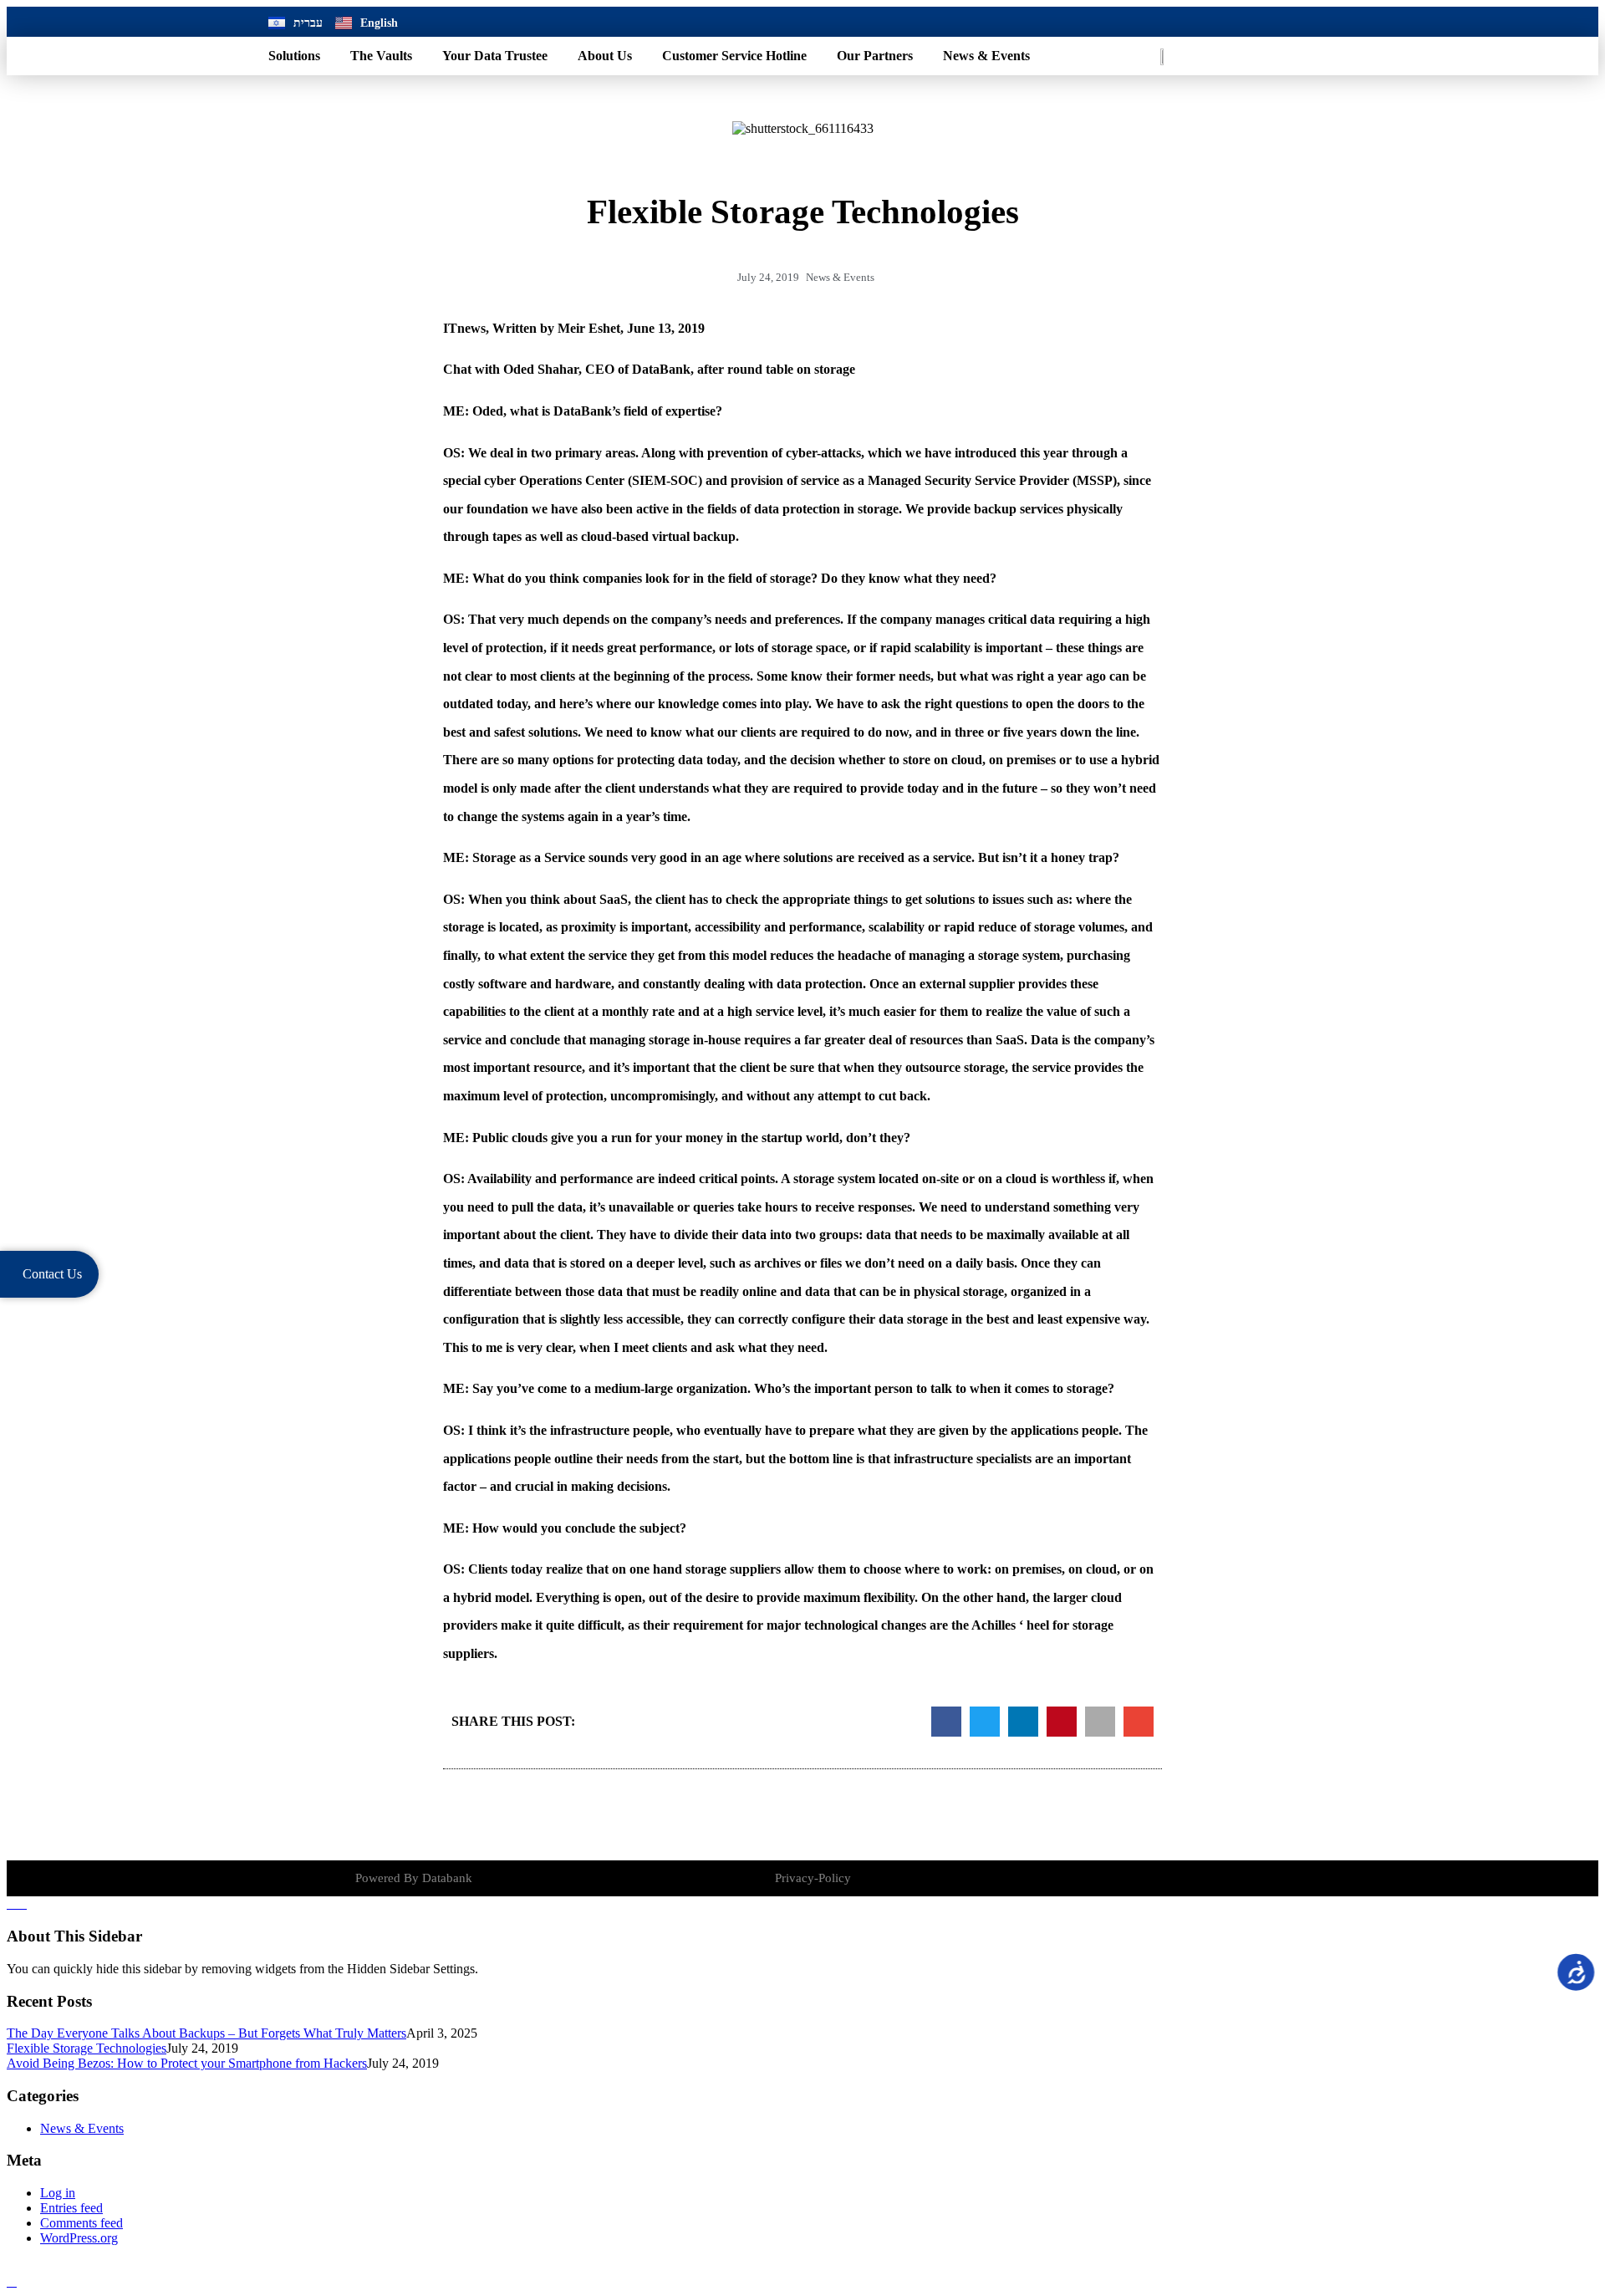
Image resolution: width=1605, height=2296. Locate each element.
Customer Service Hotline (734, 56)
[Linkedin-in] (1240, 1879)
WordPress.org (79, 2238)
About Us (605, 56)
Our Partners (875, 56)
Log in (58, 2193)
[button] (946, 1722)
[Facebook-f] (1211, 1879)
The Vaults (381, 56)
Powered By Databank (414, 1878)
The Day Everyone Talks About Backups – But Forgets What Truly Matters (206, 2033)
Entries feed (71, 2208)
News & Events (986, 56)
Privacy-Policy (813, 1878)
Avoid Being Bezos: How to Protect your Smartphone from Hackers (187, 2063)
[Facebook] (1180, 22)
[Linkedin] (1216, 22)
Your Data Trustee (495, 56)
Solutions (294, 56)
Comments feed (82, 2223)
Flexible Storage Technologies (87, 2048)
